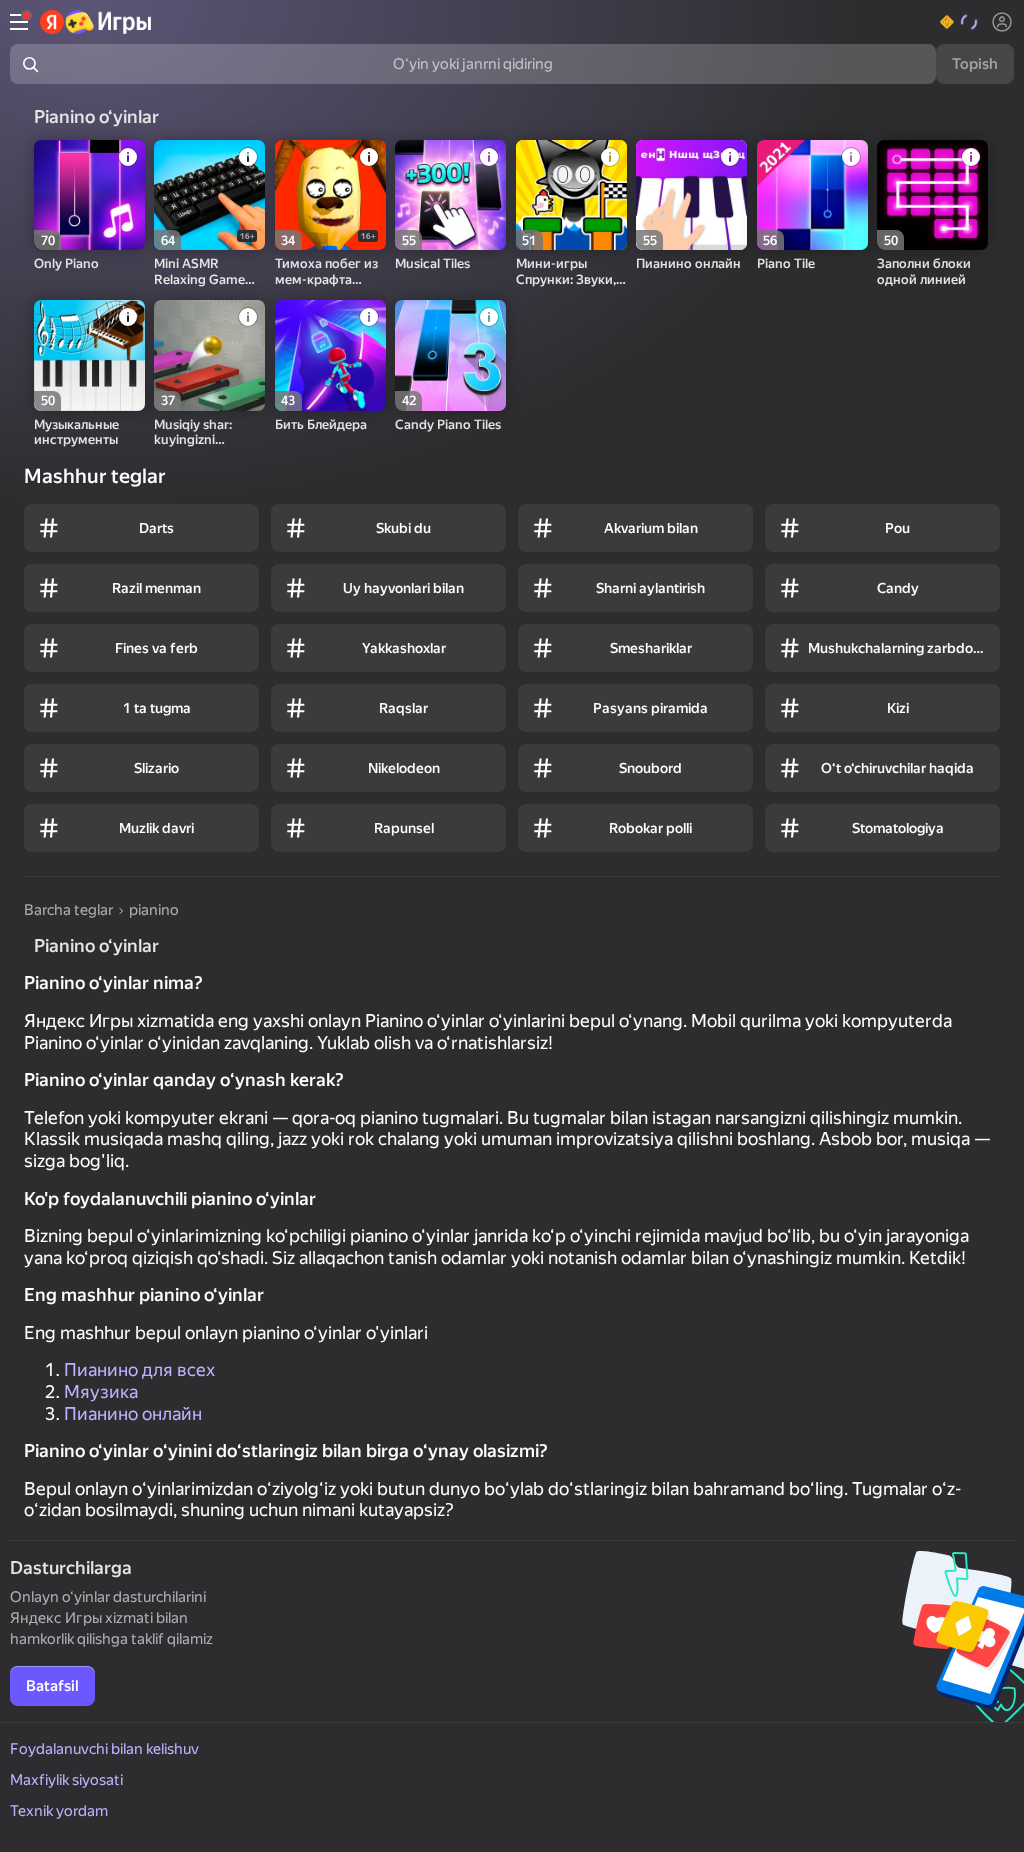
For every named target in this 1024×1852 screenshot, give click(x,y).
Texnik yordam (59, 1811)
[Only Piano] (89, 195)
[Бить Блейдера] (330, 355)
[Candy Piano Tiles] (450, 355)
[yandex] (96, 22)
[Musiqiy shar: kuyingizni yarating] (209, 355)
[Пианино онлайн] (691, 195)
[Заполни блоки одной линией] (932, 195)
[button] (959, 22)
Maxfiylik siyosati (66, 1780)
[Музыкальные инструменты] (89, 355)
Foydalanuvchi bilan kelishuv (104, 1749)
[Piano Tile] (812, 195)
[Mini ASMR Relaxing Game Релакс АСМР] (209, 195)
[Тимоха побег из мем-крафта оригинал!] (330, 195)
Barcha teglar (68, 910)
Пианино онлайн (133, 1413)
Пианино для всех (139, 1369)
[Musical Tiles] (450, 195)
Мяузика (101, 1391)
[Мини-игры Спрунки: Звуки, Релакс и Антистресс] (571, 195)
